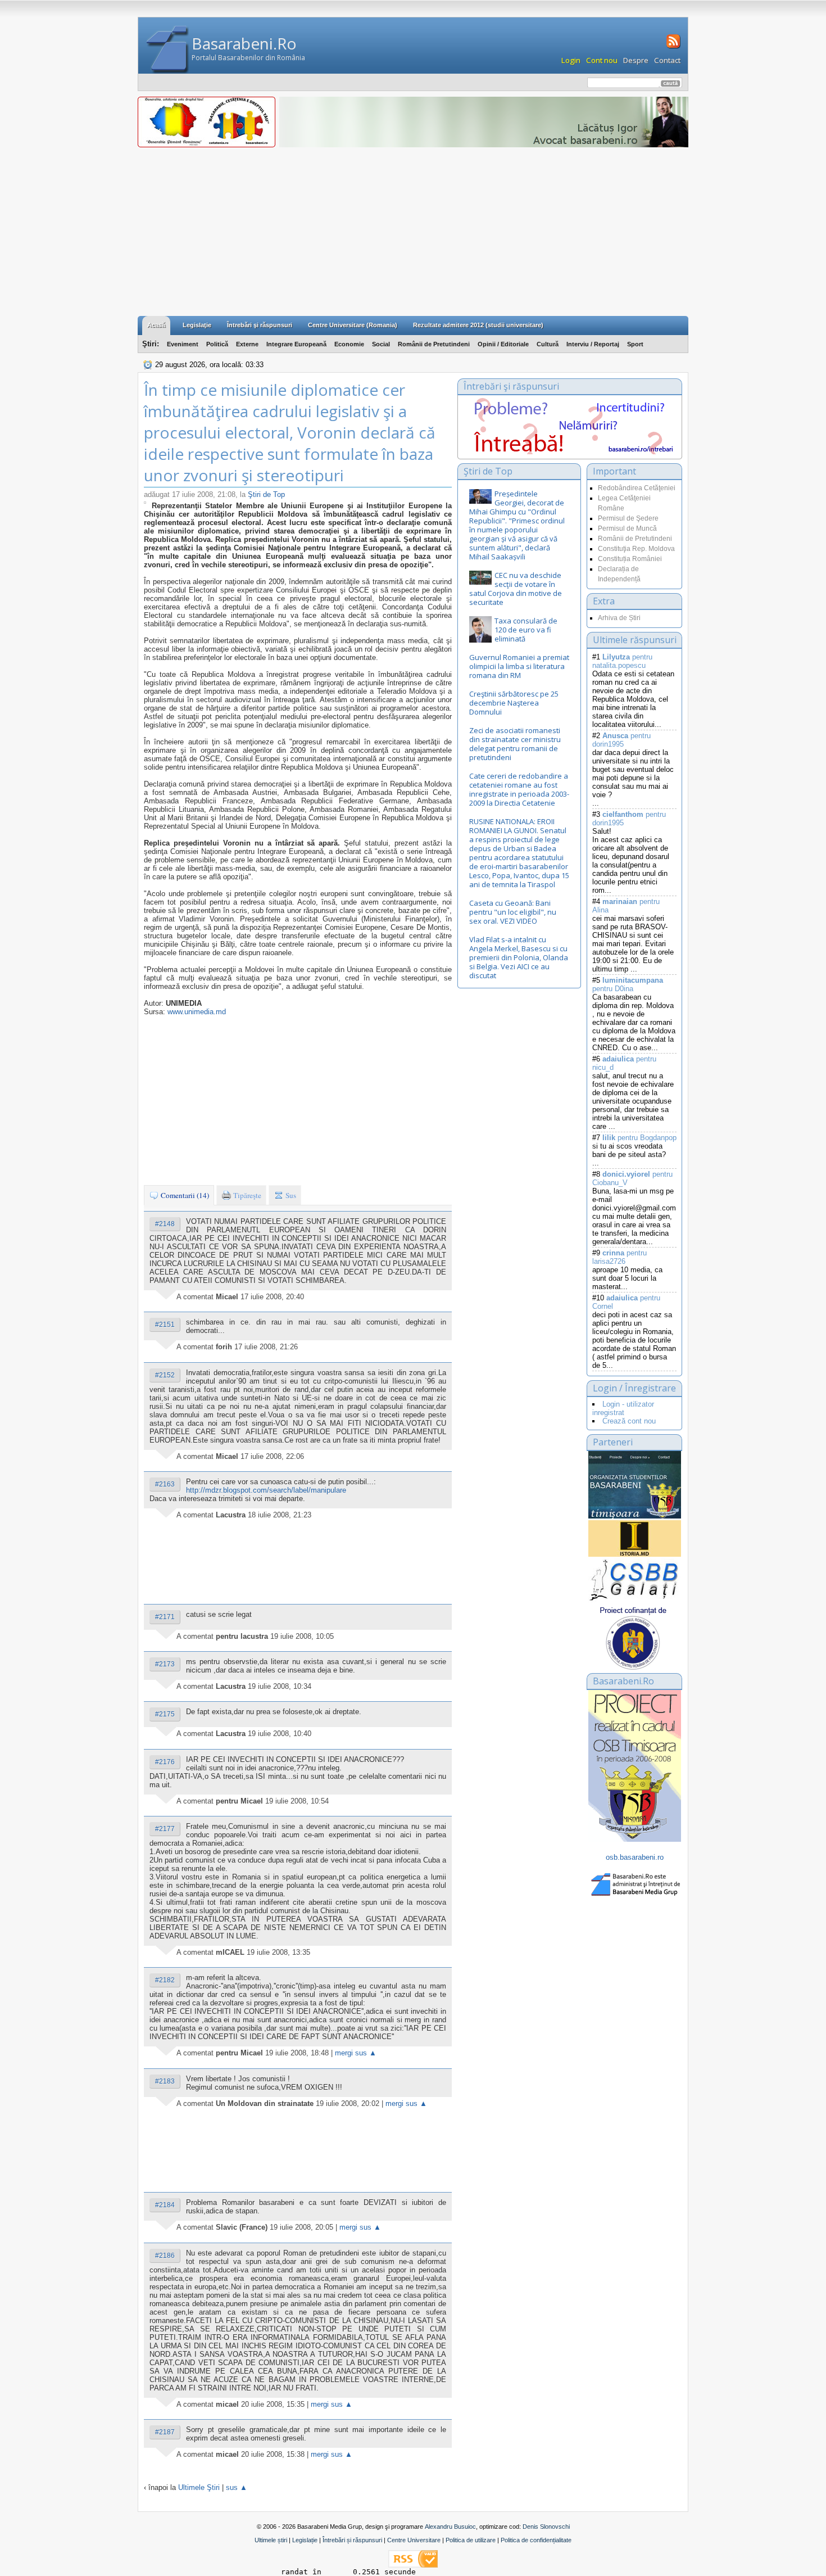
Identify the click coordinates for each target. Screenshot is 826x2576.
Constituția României (630, 559)
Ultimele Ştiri (199, 2487)
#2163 (165, 1484)
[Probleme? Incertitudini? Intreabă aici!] (570, 452)
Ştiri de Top (266, 494)
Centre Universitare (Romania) (353, 325)
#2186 (165, 2256)
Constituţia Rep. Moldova (636, 549)
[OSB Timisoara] (635, 1485)
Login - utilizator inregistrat (623, 1408)
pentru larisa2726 (619, 1257)
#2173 (165, 1664)
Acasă (156, 325)
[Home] (168, 50)
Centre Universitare (414, 2540)
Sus (290, 1195)
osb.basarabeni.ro (635, 1857)
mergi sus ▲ (356, 2053)
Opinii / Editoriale (503, 344)
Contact (667, 60)
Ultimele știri (271, 2540)
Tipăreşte (246, 1195)
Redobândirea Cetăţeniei (637, 488)
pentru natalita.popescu (622, 661)
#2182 (165, 1980)
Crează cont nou (629, 1421)
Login (571, 60)
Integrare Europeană (296, 344)
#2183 (165, 2081)
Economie (349, 344)
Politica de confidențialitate (536, 2540)
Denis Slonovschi (546, 2527)
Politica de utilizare (471, 2540)
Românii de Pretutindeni (434, 344)
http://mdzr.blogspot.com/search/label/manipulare (266, 1490)
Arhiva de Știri (619, 618)
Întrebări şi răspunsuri (260, 325)
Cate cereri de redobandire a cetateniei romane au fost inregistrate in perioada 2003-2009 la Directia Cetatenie (519, 789)
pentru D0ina (628, 984)
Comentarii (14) (184, 1195)
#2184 (165, 2205)
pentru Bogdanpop (639, 1138)
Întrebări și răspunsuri (352, 2540)
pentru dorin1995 (621, 740)
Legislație (305, 2540)
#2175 (165, 1714)
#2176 (165, 1762)
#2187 (165, 2432)
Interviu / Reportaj (593, 344)
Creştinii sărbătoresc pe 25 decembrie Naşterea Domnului (514, 703)
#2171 (165, 1617)
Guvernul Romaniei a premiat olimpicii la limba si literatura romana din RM (519, 666)
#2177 (165, 1829)
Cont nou (602, 60)
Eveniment (183, 344)
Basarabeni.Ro (244, 43)
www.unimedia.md (197, 1012)
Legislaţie (197, 325)
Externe (247, 344)
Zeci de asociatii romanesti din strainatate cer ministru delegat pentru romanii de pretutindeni (515, 744)
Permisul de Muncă (627, 528)
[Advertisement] (413, 232)
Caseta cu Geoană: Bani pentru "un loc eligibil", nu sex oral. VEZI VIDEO (513, 912)
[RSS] (672, 47)
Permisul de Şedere (628, 518)
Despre (636, 60)
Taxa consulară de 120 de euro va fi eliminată (526, 630)
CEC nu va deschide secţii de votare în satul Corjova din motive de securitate (516, 589)
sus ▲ (237, 2487)
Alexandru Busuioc (450, 2527)
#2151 (165, 1325)
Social (381, 344)
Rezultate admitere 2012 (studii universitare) (478, 325)
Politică (217, 344)
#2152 (165, 1375)
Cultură (548, 344)
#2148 (165, 1224)
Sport (635, 344)
